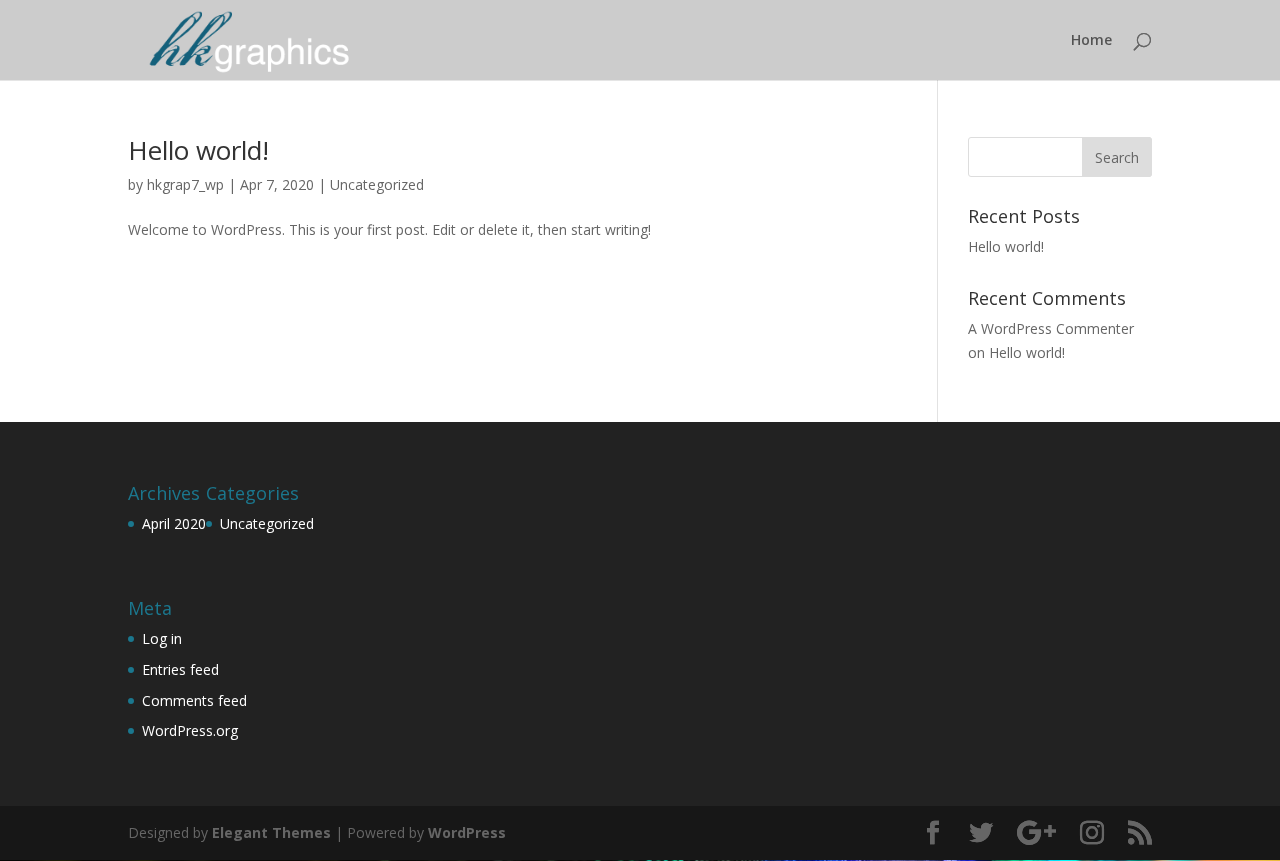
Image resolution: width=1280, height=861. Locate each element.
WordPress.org (190, 730)
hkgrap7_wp (185, 184)
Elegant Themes (271, 832)
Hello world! (198, 150)
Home (1091, 41)
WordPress (467, 832)
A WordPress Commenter (1051, 328)
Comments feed (194, 700)
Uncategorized (377, 184)
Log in (162, 638)
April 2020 (174, 523)
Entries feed (180, 669)
